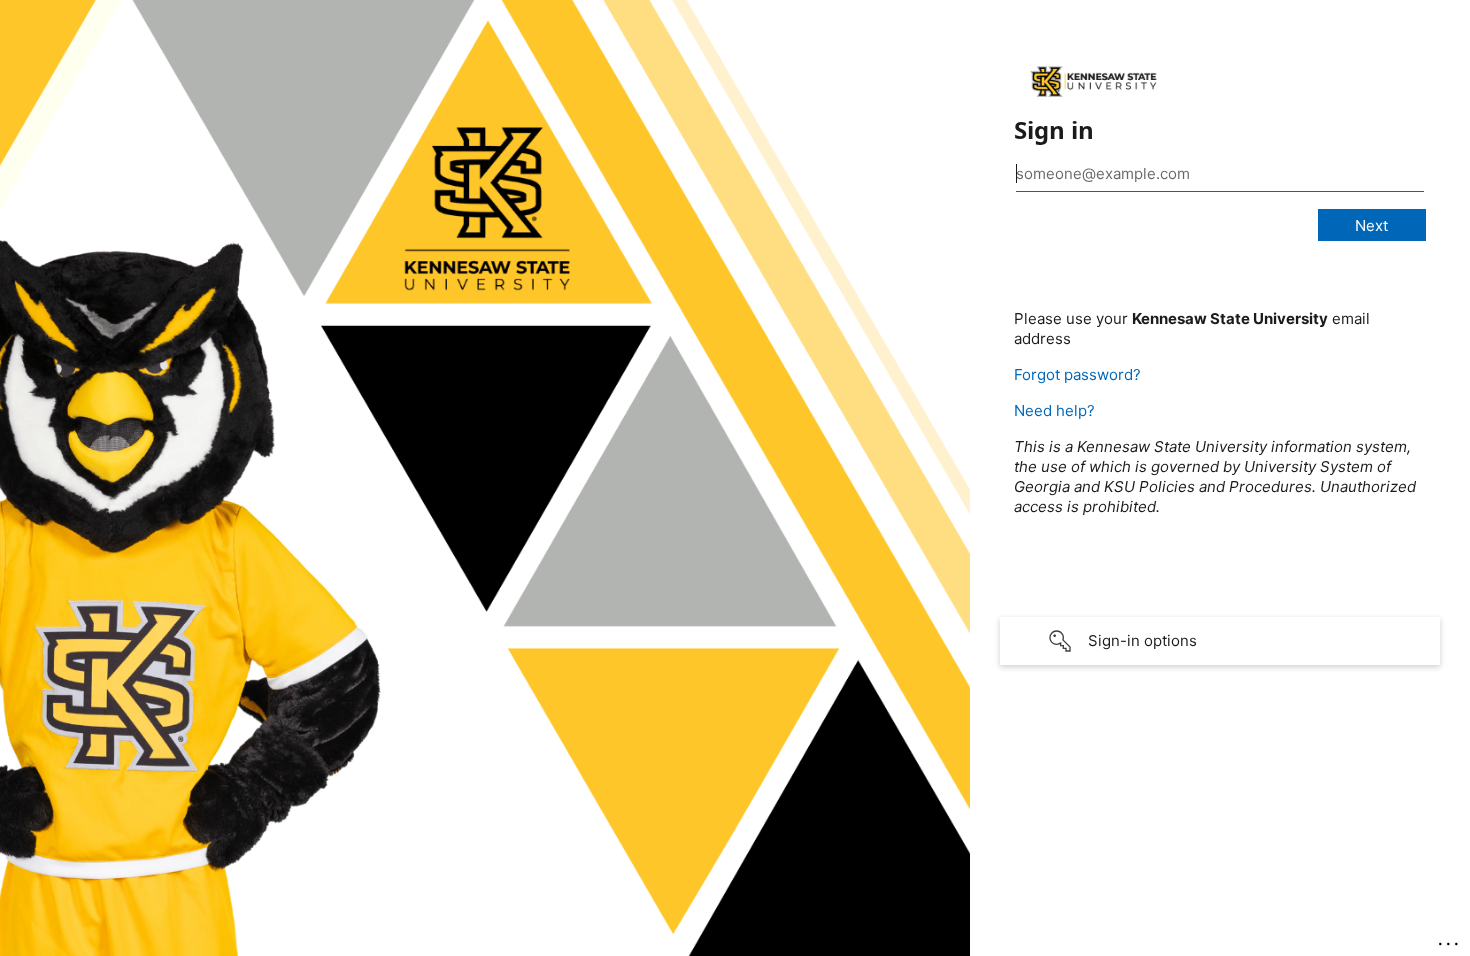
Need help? (1054, 410)
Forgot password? (1077, 374)
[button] (1220, 641)
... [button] (1450, 939)
